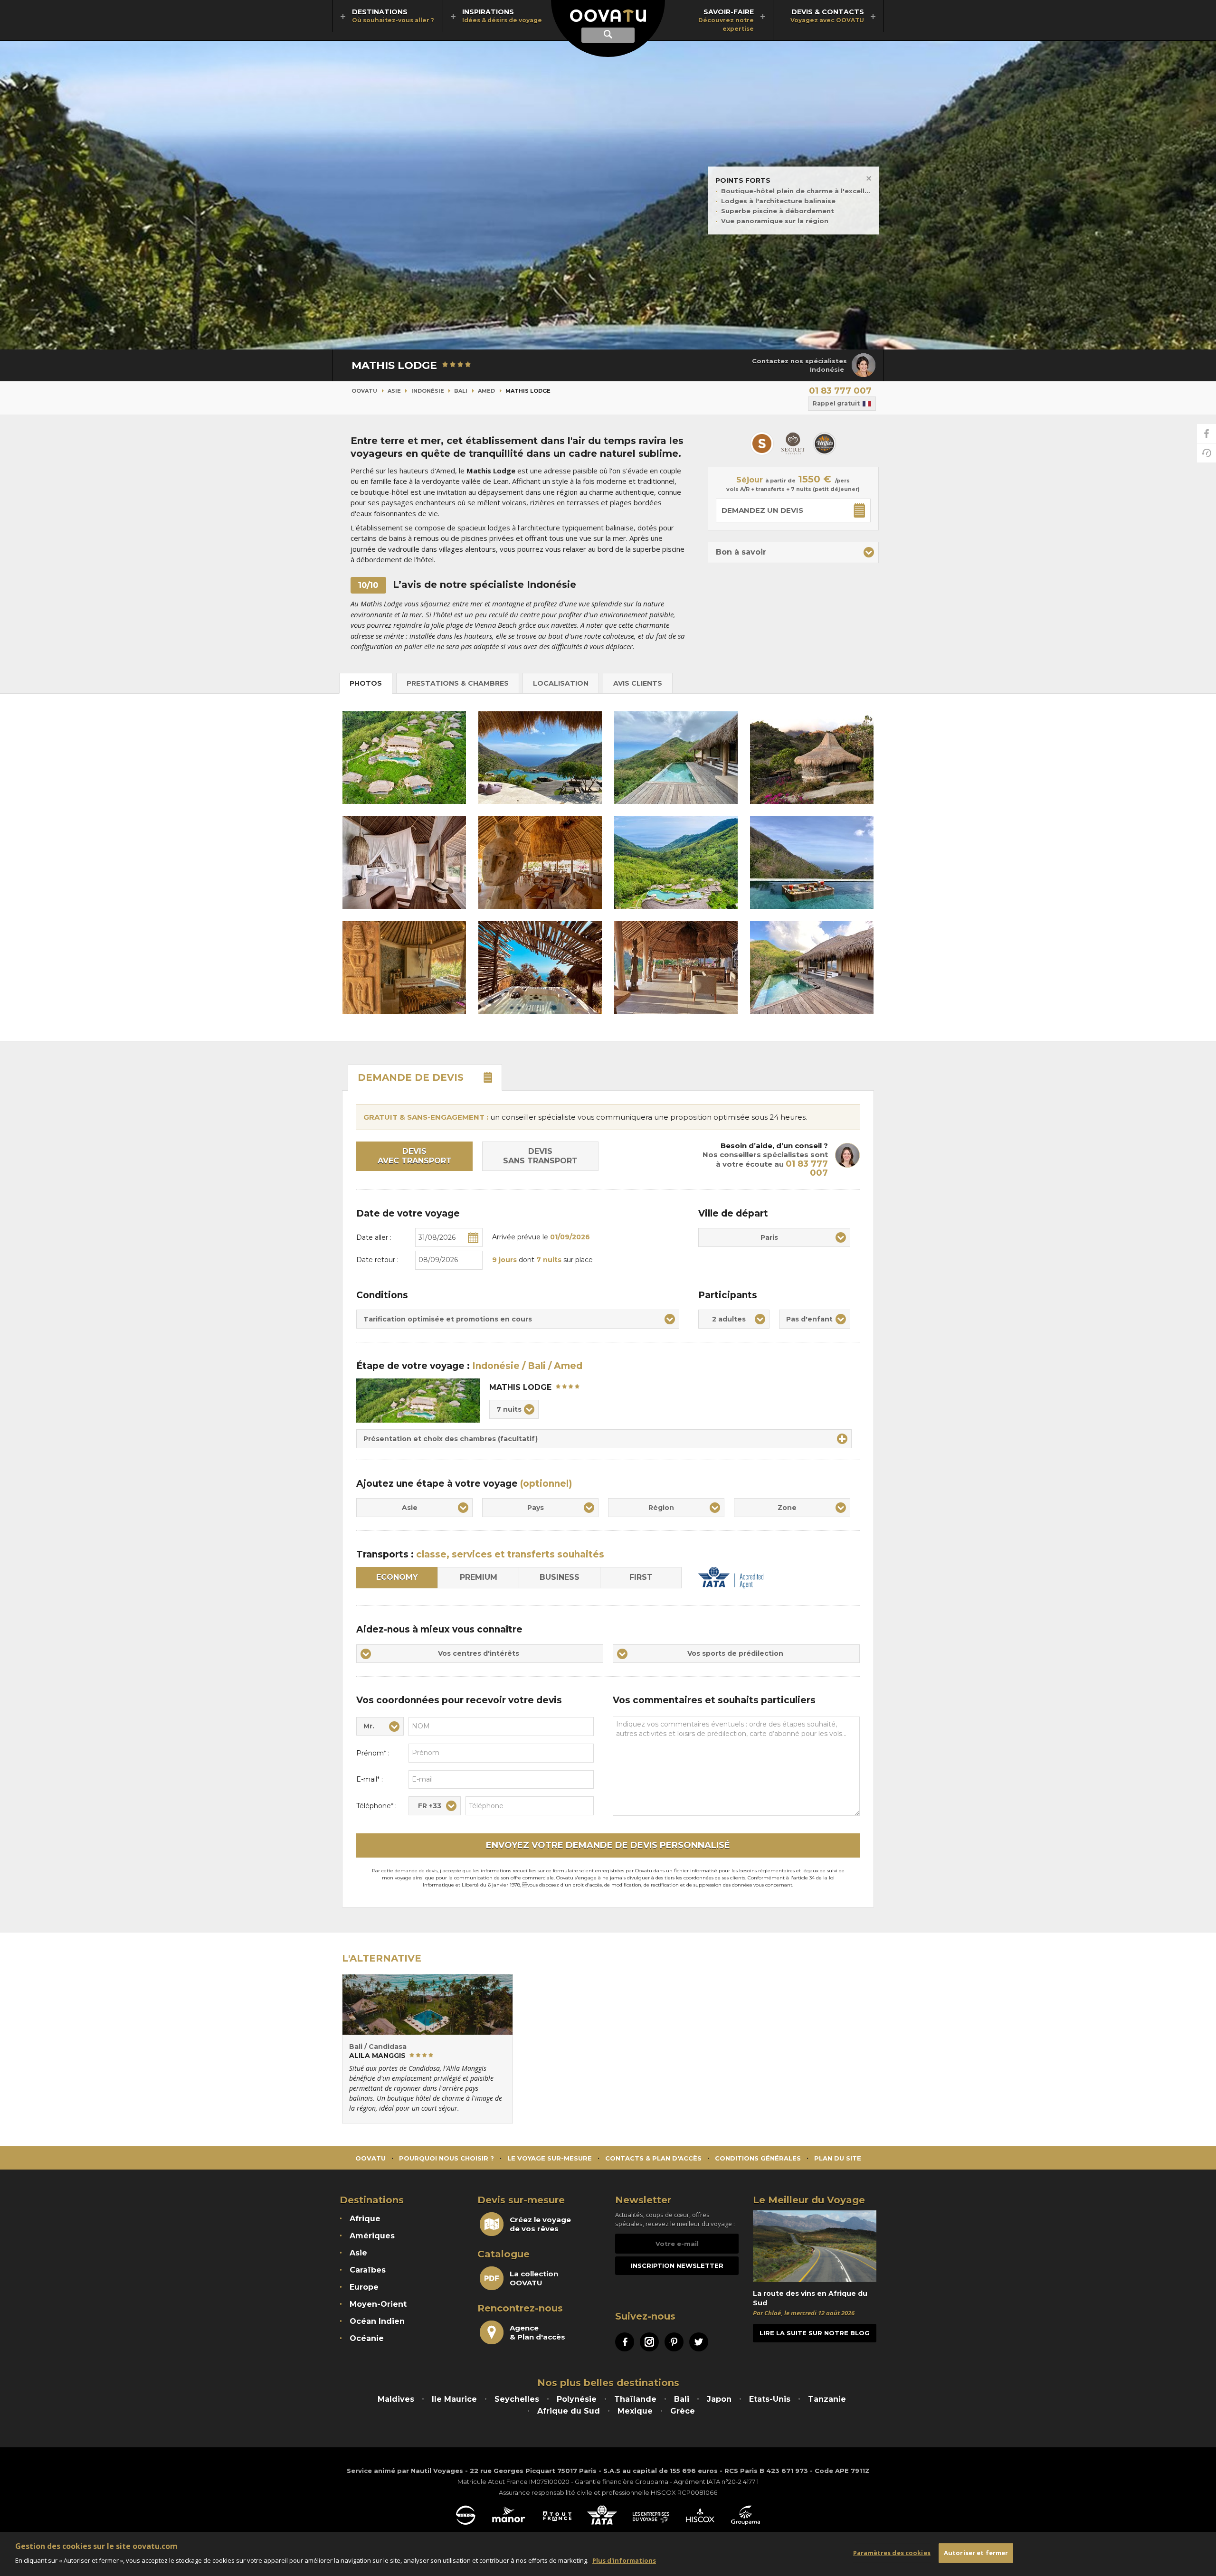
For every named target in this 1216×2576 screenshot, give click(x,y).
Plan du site (838, 2158)
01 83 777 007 (840, 391)
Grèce (683, 2411)
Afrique (365, 2219)
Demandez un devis (762, 510)
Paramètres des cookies (892, 2553)
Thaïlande (635, 2399)
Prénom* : (373, 1753)
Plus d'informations (624, 2560)
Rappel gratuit (836, 403)
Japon (719, 2399)
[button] (793, 552)
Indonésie (428, 391)
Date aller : (374, 1237)
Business (560, 1577)
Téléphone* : (376, 1806)
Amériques (372, 2236)
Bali (461, 391)
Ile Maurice (454, 2399)
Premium (479, 1577)
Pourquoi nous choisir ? (446, 2158)
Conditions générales (758, 2158)
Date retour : (377, 1260)
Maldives (396, 2399)
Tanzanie (827, 2399)
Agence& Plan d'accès (537, 2332)
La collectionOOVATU (534, 2278)
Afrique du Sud (569, 2411)
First (641, 1577)
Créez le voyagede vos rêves (540, 2224)
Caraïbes (368, 2270)
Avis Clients (638, 683)
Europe (364, 2287)
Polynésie (577, 2399)
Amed (486, 391)
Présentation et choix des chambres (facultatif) (451, 1439)
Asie (394, 391)
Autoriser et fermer (976, 2553)
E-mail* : (370, 1779)
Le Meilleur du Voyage (809, 2200)
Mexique (635, 2411)
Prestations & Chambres (458, 683)
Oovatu (364, 391)
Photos (366, 683)
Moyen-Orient (378, 2304)
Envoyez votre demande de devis (608, 1845)
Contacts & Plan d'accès (653, 2158)
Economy (397, 1577)
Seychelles (517, 2399)
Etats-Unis (770, 2399)
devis (411, 1077)
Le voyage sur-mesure (550, 2158)
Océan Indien (377, 2321)
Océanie (367, 2338)
